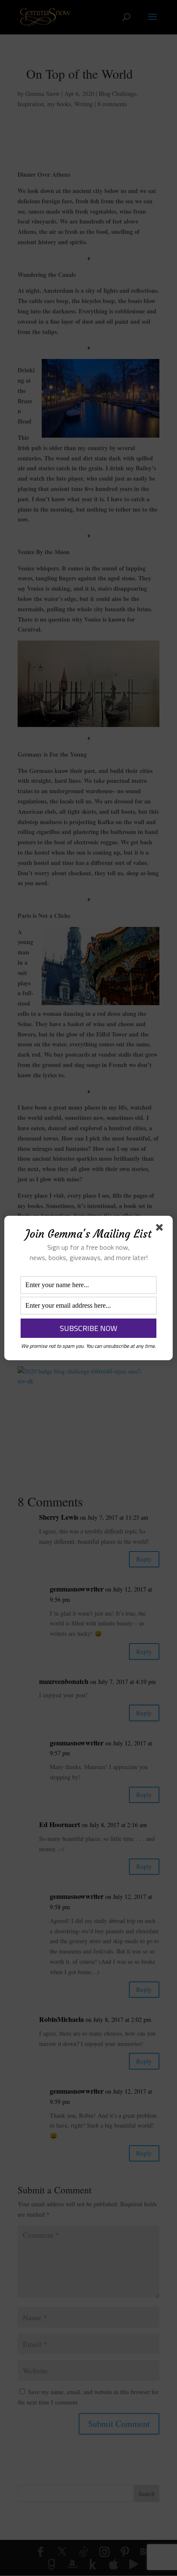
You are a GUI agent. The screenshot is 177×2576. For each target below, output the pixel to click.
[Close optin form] (161, 1229)
